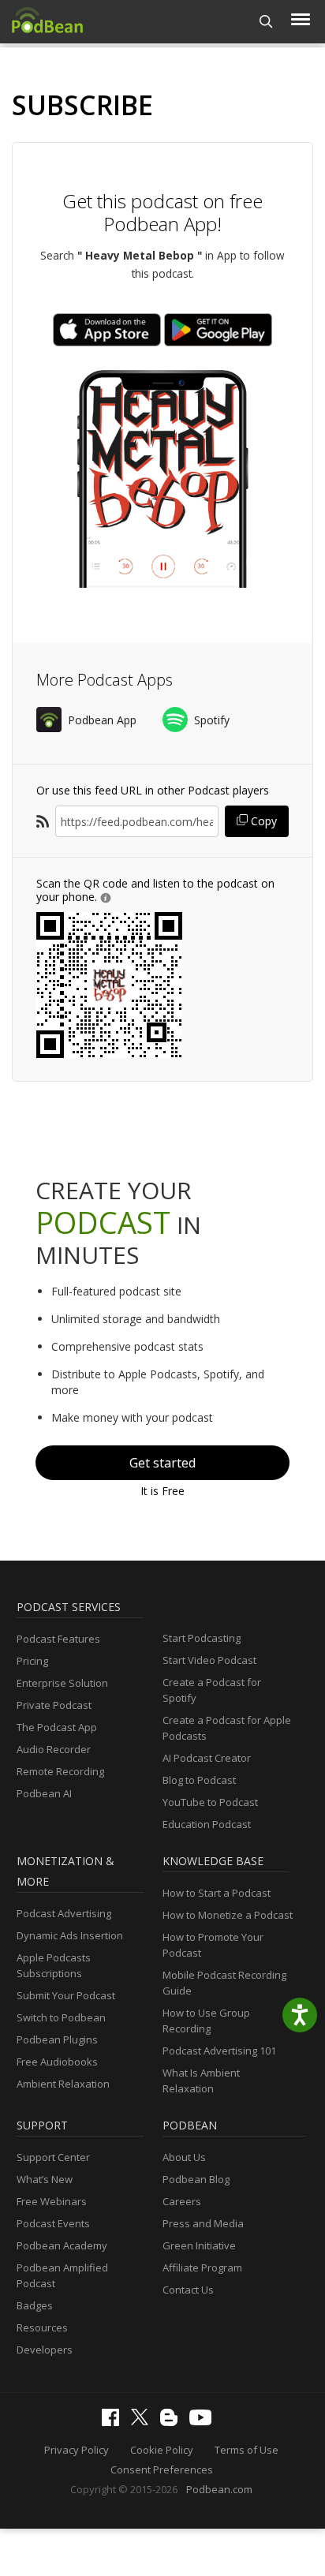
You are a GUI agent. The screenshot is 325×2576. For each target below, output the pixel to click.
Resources (42, 2327)
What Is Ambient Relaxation (201, 2081)
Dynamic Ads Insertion (70, 1935)
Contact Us (188, 2290)
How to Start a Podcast (217, 1893)
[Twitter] (144, 2421)
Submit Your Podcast (66, 1995)
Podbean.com (219, 2489)
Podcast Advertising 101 (219, 2051)
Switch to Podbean (61, 2017)
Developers (45, 2350)
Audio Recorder (54, 1749)
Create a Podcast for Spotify (212, 1690)
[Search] (266, 22)
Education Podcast (207, 1824)
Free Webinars (52, 2201)
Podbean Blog (196, 2179)
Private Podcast (54, 1705)
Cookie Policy (162, 2450)
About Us (184, 2157)
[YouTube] (204, 2421)
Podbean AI (44, 1793)
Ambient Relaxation (63, 2084)
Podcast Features (58, 1639)
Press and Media (203, 2223)
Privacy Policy (77, 2450)
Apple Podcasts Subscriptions (54, 1965)
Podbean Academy (62, 2245)
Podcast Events (53, 2223)
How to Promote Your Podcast (213, 1945)
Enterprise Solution (62, 1683)
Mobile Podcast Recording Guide (224, 1983)
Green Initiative (199, 2245)
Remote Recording (60, 1771)
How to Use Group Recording (206, 2021)
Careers (182, 2201)
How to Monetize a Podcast (228, 1915)
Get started (162, 1463)
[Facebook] (114, 2422)
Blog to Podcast (199, 1780)
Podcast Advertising (64, 1913)
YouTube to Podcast (210, 1802)
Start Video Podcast (209, 1660)
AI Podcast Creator (207, 1758)
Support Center (53, 2157)
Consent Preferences (162, 2469)
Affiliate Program (202, 2268)
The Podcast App (57, 1727)
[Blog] (173, 2422)
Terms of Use (247, 2450)
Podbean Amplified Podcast (62, 2275)
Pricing (32, 1661)
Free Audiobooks (57, 2062)
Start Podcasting (202, 1638)
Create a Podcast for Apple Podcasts (227, 1728)
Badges (35, 2305)
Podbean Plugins (57, 2039)
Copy (262, 821)
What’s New (45, 2179)
